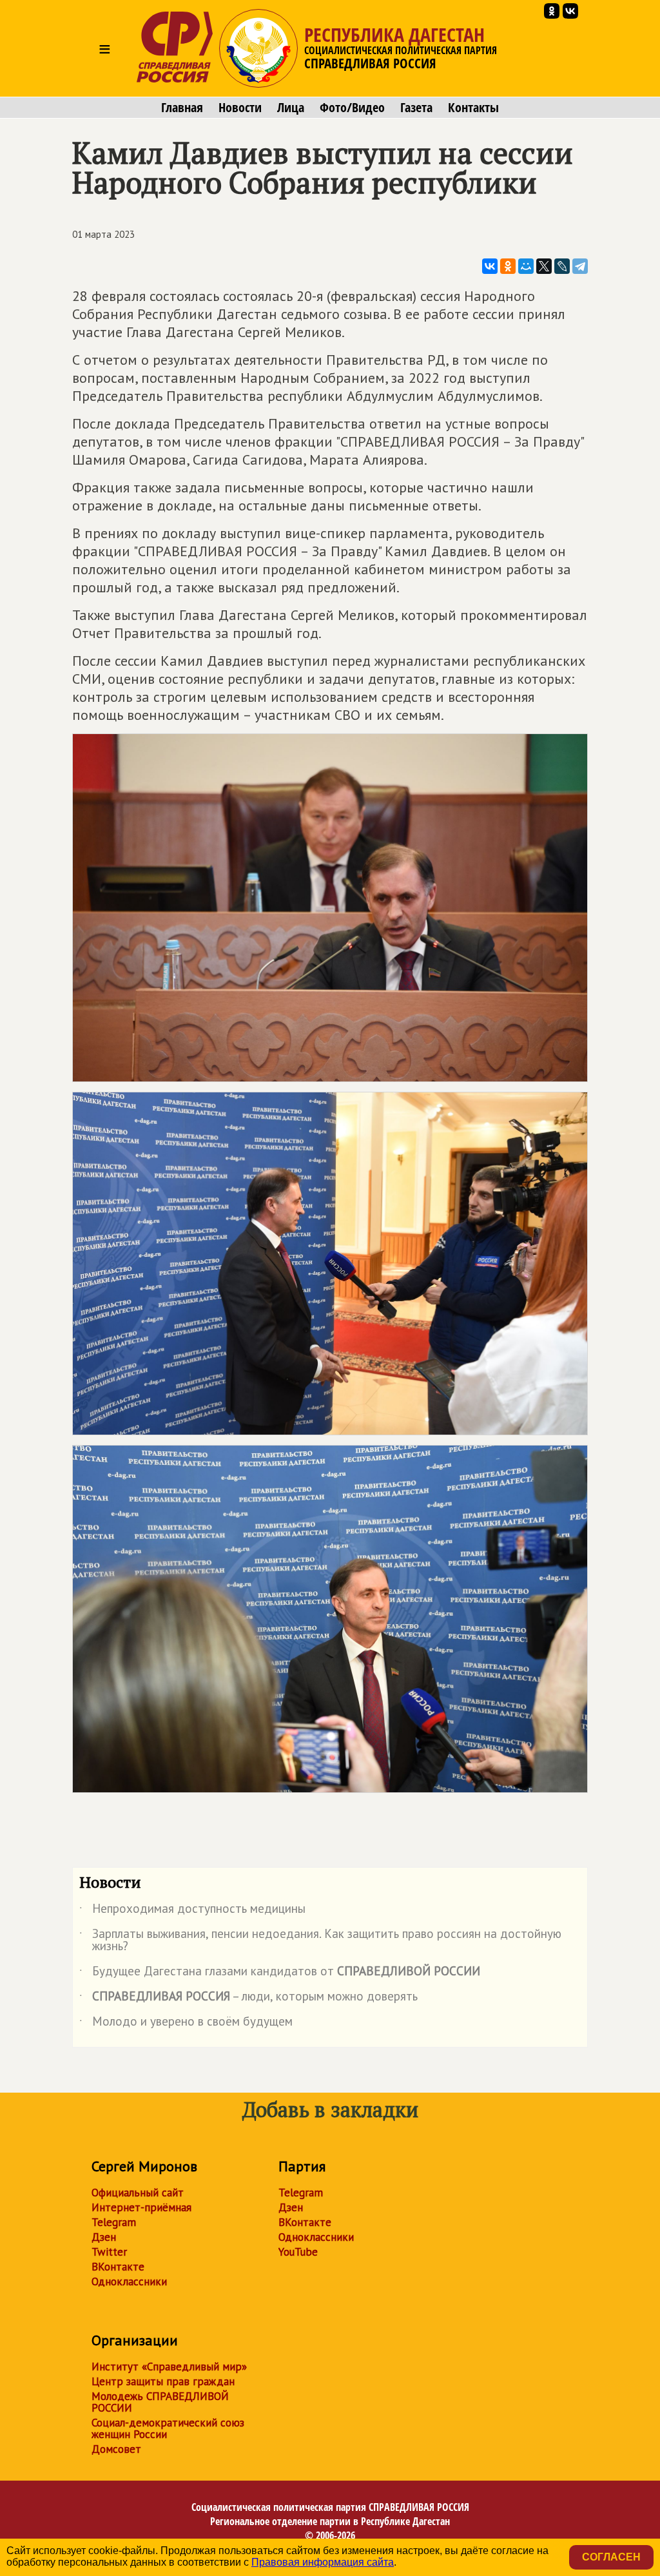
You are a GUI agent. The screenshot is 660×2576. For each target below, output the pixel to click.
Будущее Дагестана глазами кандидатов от (280, 1973)
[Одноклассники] (508, 266)
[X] (544, 266)
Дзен (104, 2237)
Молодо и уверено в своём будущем (186, 2024)
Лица (291, 108)
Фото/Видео (352, 108)
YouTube (298, 2252)
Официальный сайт (138, 2193)
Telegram (114, 2222)
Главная (182, 108)
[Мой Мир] (526, 266)
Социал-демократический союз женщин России (168, 2428)
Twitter (109, 2252)
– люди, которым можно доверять (248, 1999)
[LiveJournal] (562, 266)
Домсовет (116, 2449)
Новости (240, 108)
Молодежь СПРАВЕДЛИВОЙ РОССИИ (160, 2402)
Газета (416, 108)
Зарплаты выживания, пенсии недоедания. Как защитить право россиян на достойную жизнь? (320, 1941)
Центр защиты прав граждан (163, 2381)
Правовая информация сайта (323, 2562)
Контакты (473, 108)
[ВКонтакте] (490, 266)
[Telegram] (580, 266)
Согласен (611, 2557)
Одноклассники (129, 2281)
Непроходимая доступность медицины (192, 1911)
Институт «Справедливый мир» (169, 2367)
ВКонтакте (118, 2267)
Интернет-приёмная (141, 2207)
